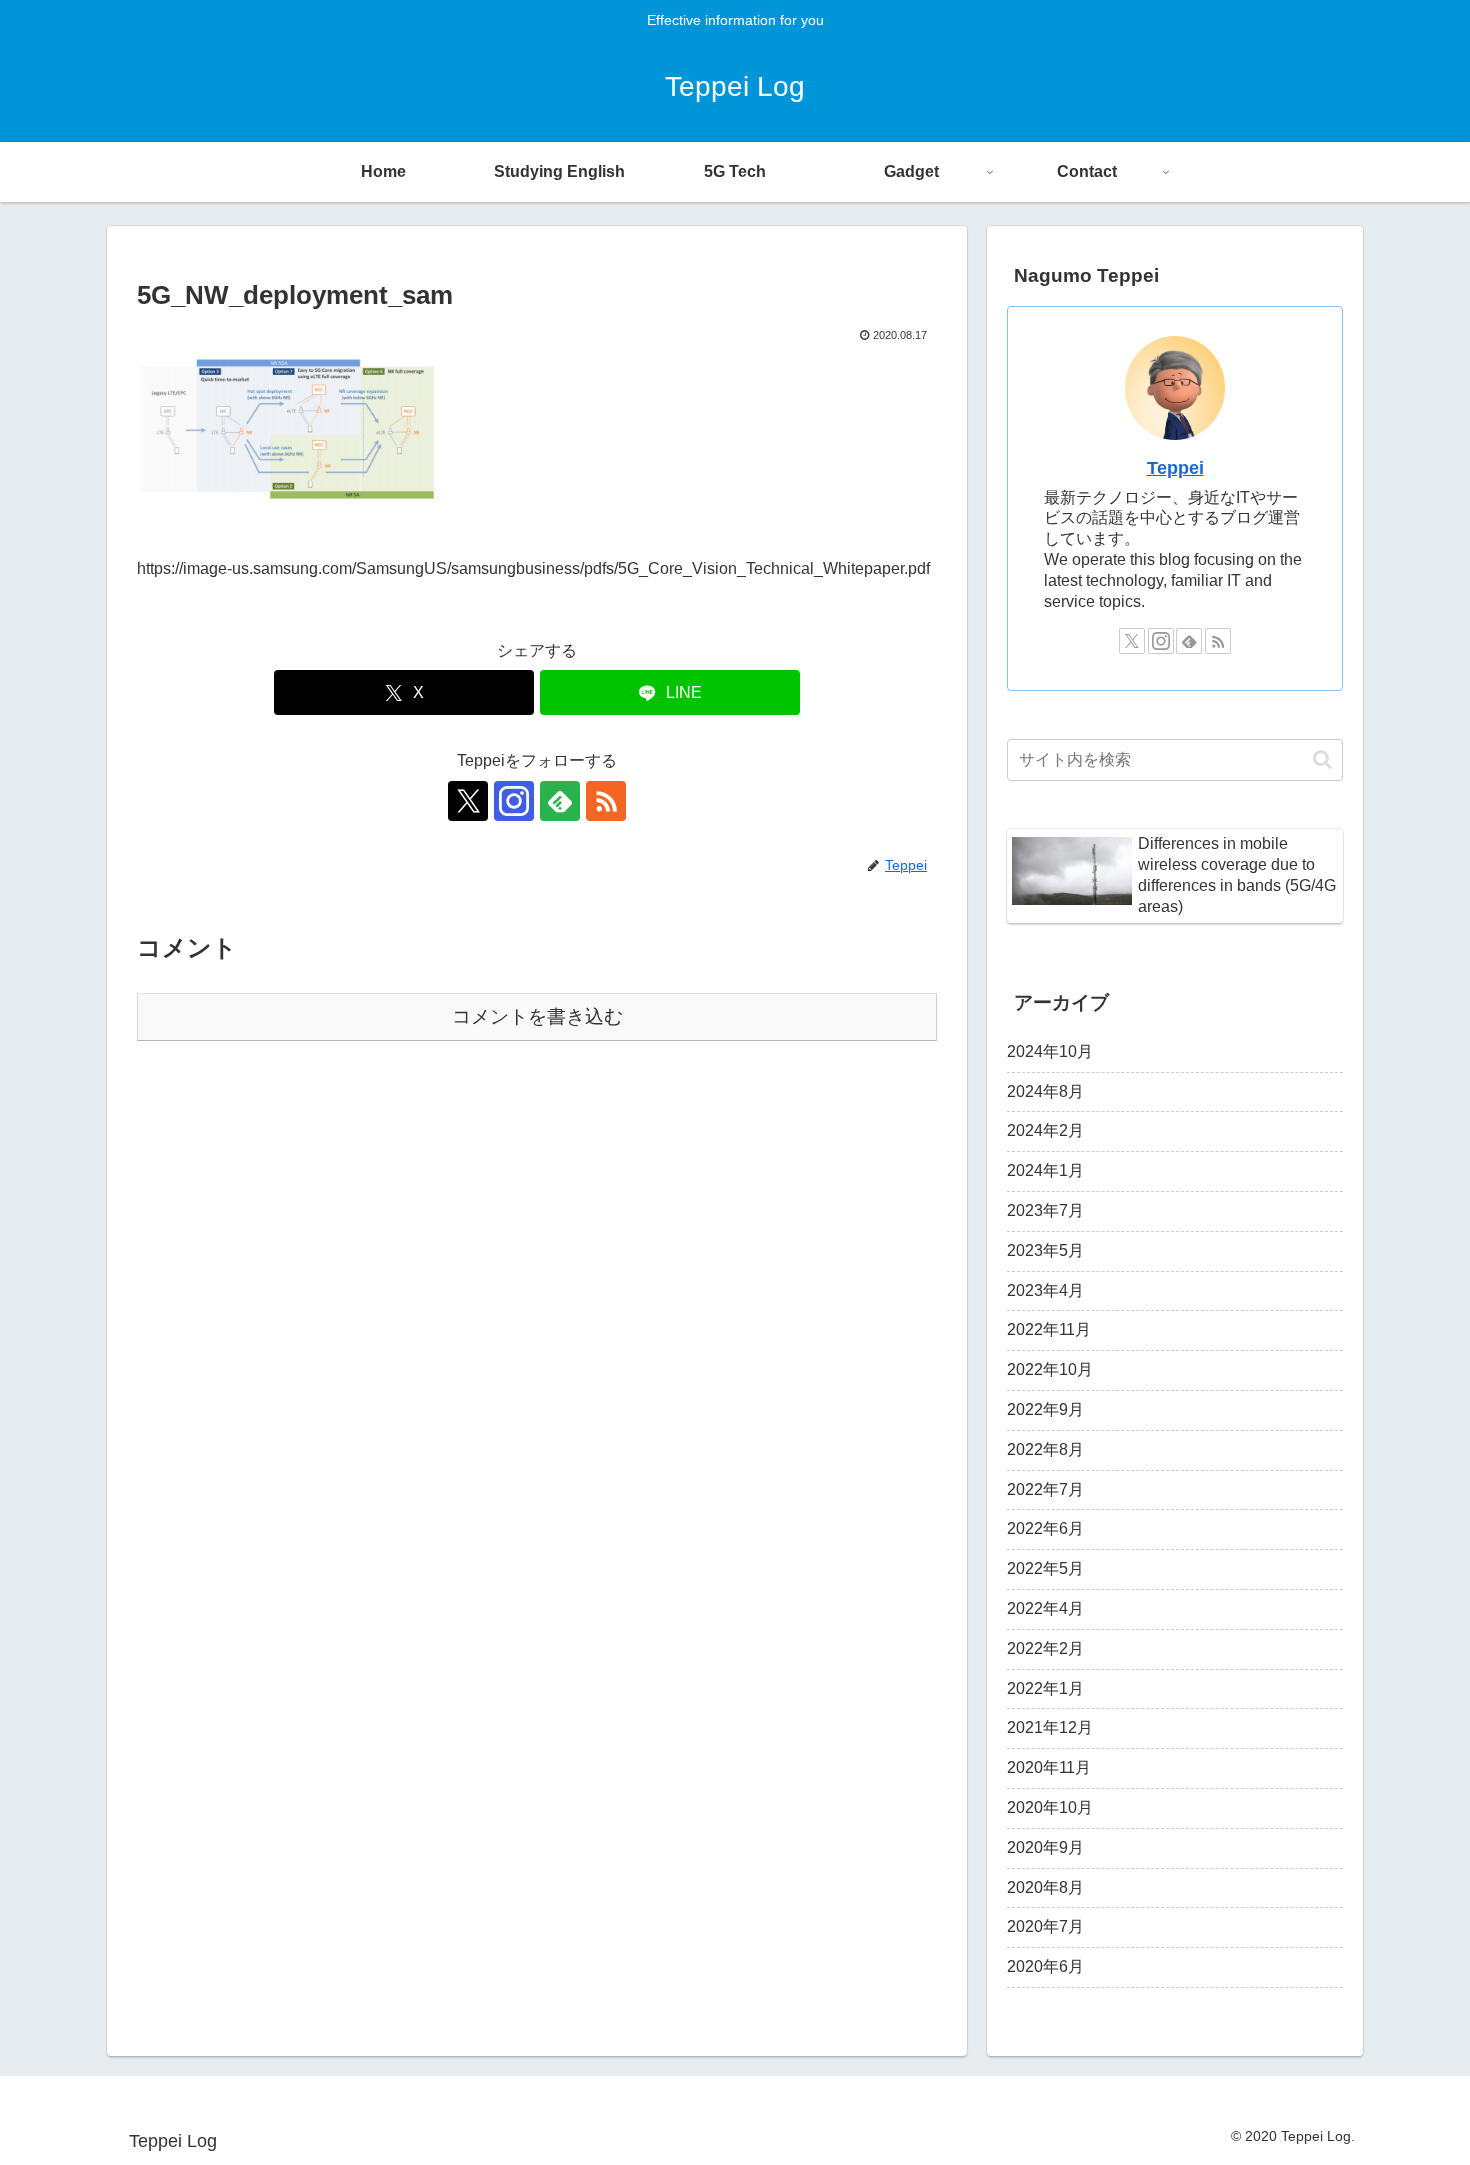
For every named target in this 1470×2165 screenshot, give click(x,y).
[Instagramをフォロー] (514, 801)
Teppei (1175, 468)
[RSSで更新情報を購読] (606, 801)
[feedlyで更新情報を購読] (560, 801)
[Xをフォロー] (468, 801)
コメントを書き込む (537, 1016)
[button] (1322, 759)
